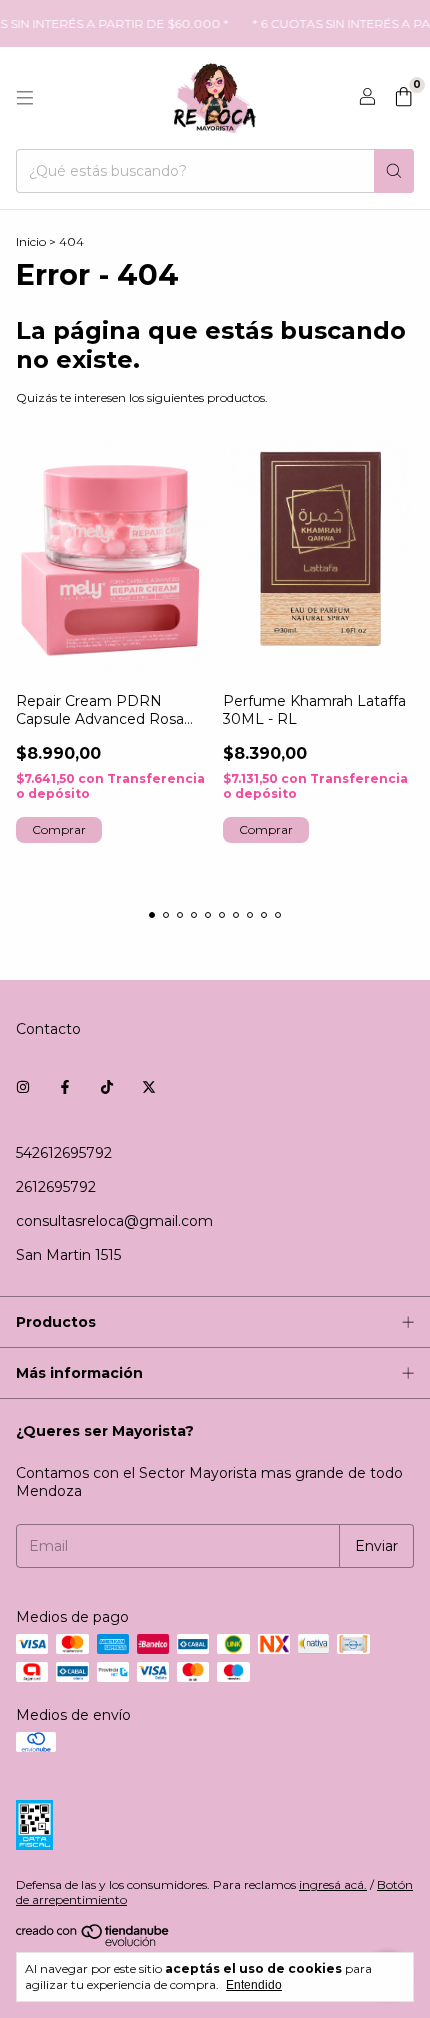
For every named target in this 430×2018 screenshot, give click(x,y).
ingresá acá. (333, 1884)
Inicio (31, 241)
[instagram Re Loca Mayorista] (23, 1087)
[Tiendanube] (93, 1942)
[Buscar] (394, 171)
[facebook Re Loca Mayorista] (65, 1087)
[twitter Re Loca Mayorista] (149, 1087)
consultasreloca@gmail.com (114, 1221)
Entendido (254, 1985)
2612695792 (56, 1187)
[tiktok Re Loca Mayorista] (107, 1087)
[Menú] (25, 98)
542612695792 (64, 1153)
